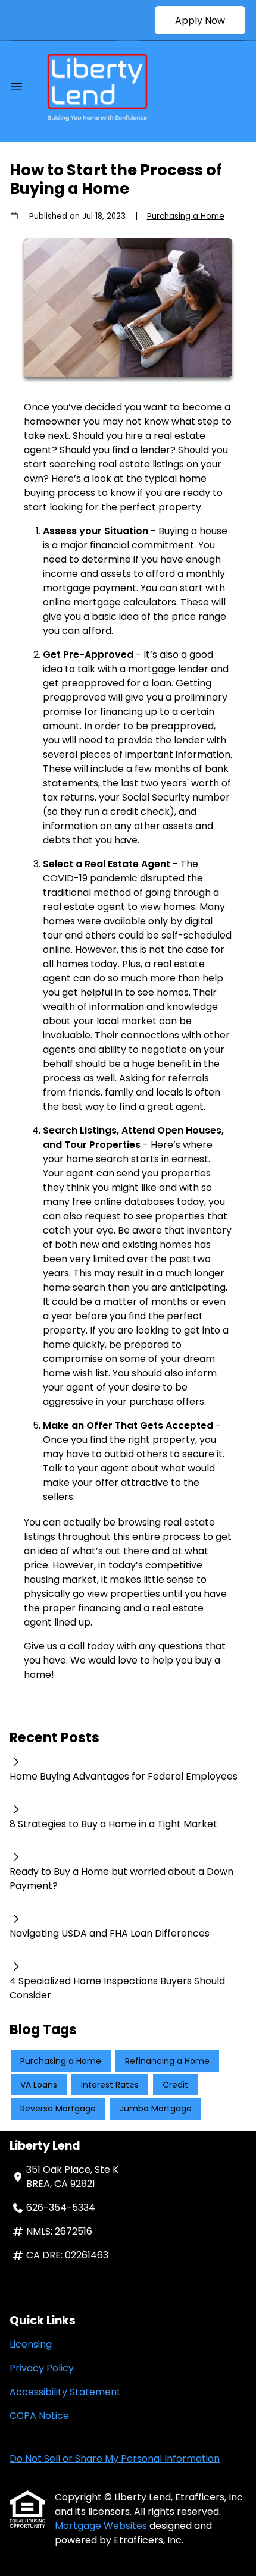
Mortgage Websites (102, 2526)
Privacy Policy (42, 2368)
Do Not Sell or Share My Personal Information (115, 2459)
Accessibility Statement (65, 2392)
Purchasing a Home (186, 216)
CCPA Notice (39, 2416)
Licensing (31, 2344)
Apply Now (200, 21)
